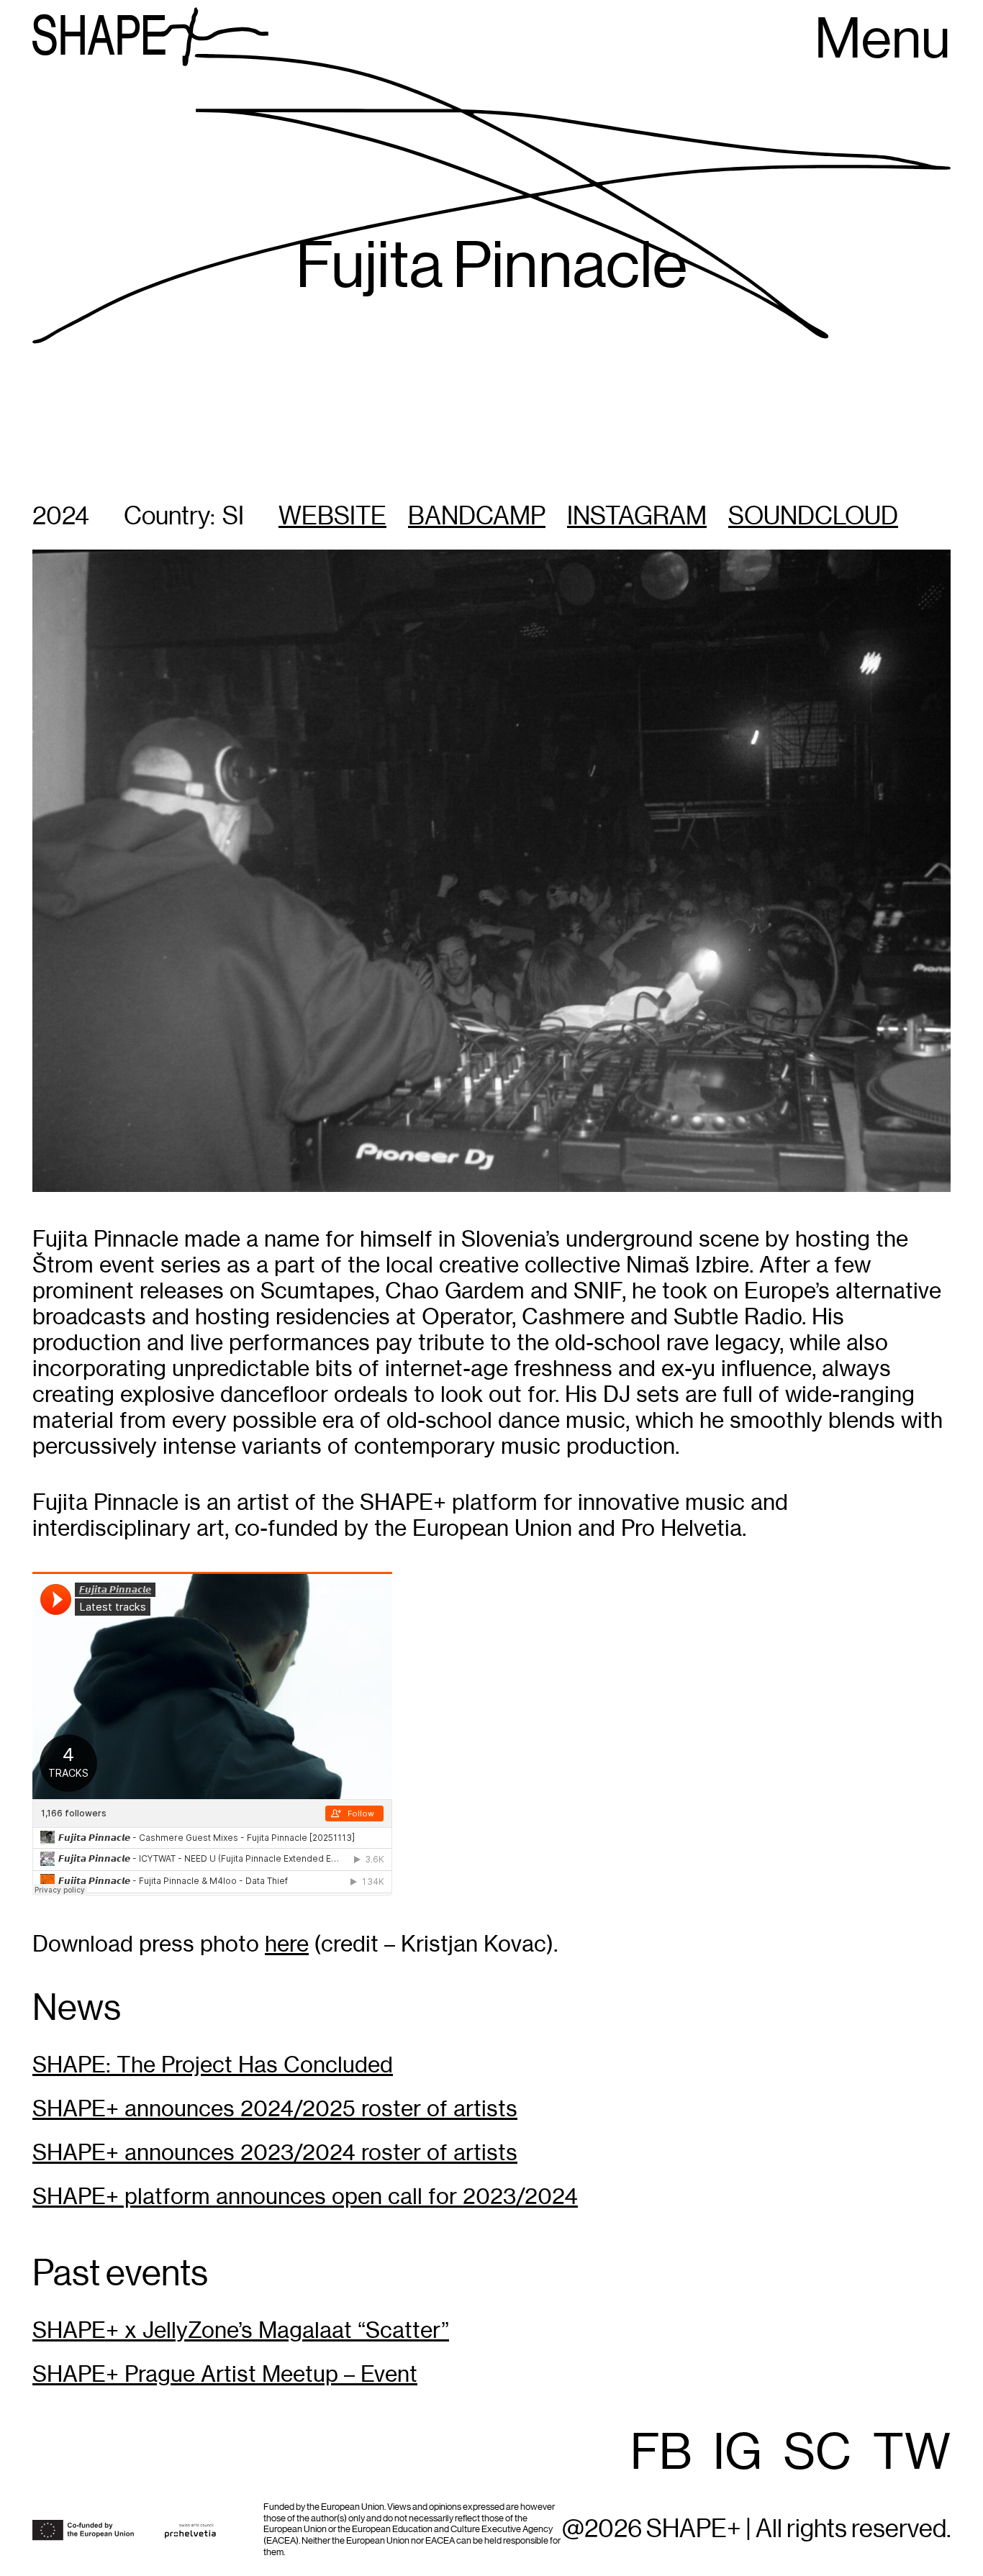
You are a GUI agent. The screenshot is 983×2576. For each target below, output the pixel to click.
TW (912, 2454)
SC (817, 2454)
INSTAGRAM (637, 517)
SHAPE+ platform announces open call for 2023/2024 (305, 2197)
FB (661, 2454)
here (287, 1944)
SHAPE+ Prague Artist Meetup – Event (225, 2374)
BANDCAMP (477, 517)
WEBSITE (332, 517)
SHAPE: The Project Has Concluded (213, 2065)
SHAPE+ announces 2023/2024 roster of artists (275, 2153)
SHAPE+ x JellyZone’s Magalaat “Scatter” (241, 2330)
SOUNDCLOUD (813, 517)
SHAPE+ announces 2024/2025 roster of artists (275, 2109)
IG (738, 2454)
